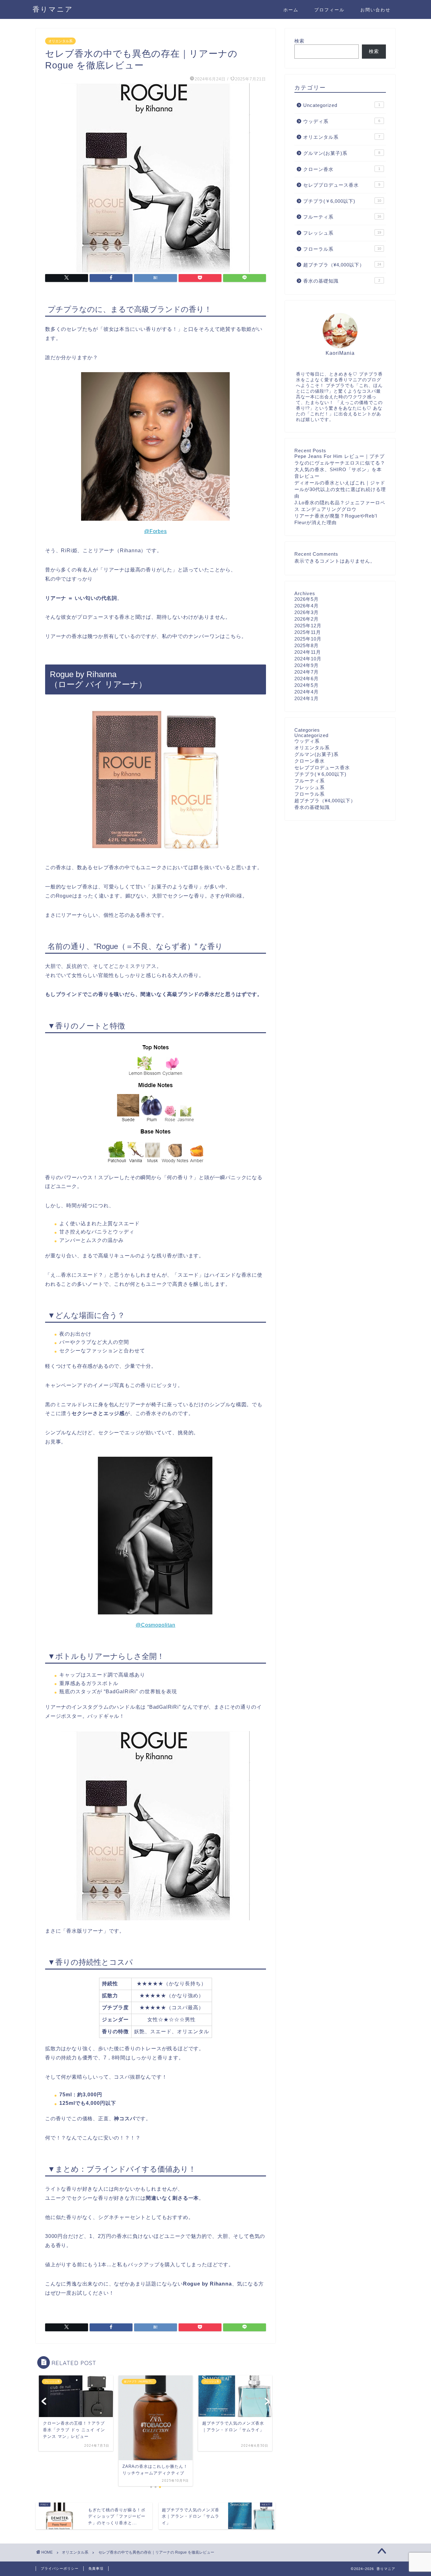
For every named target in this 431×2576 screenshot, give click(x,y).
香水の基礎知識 (342, 281)
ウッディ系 (342, 121)
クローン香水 (342, 169)
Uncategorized (342, 105)
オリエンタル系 (60, 41)
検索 (299, 41)
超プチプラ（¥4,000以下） (342, 265)
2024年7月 (307, 672)
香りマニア (53, 9)
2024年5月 (307, 685)
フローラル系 (342, 249)
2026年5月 (307, 599)
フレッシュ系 (342, 233)
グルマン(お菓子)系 (342, 153)
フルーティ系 (342, 217)
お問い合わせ (375, 10)
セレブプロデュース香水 (342, 185)
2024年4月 (307, 692)
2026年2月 (307, 619)
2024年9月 (307, 665)
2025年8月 (307, 645)
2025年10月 (308, 639)
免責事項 (96, 2568)
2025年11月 (308, 632)
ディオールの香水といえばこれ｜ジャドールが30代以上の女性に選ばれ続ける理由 (340, 489)
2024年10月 (308, 659)
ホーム (291, 10)
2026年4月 (307, 606)
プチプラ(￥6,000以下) (342, 201)
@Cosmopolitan (155, 1625)
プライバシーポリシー (60, 2568)
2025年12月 (308, 626)
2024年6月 (307, 679)
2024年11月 (308, 652)
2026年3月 (307, 612)
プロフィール (329, 10)
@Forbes (156, 531)
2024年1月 (307, 698)
